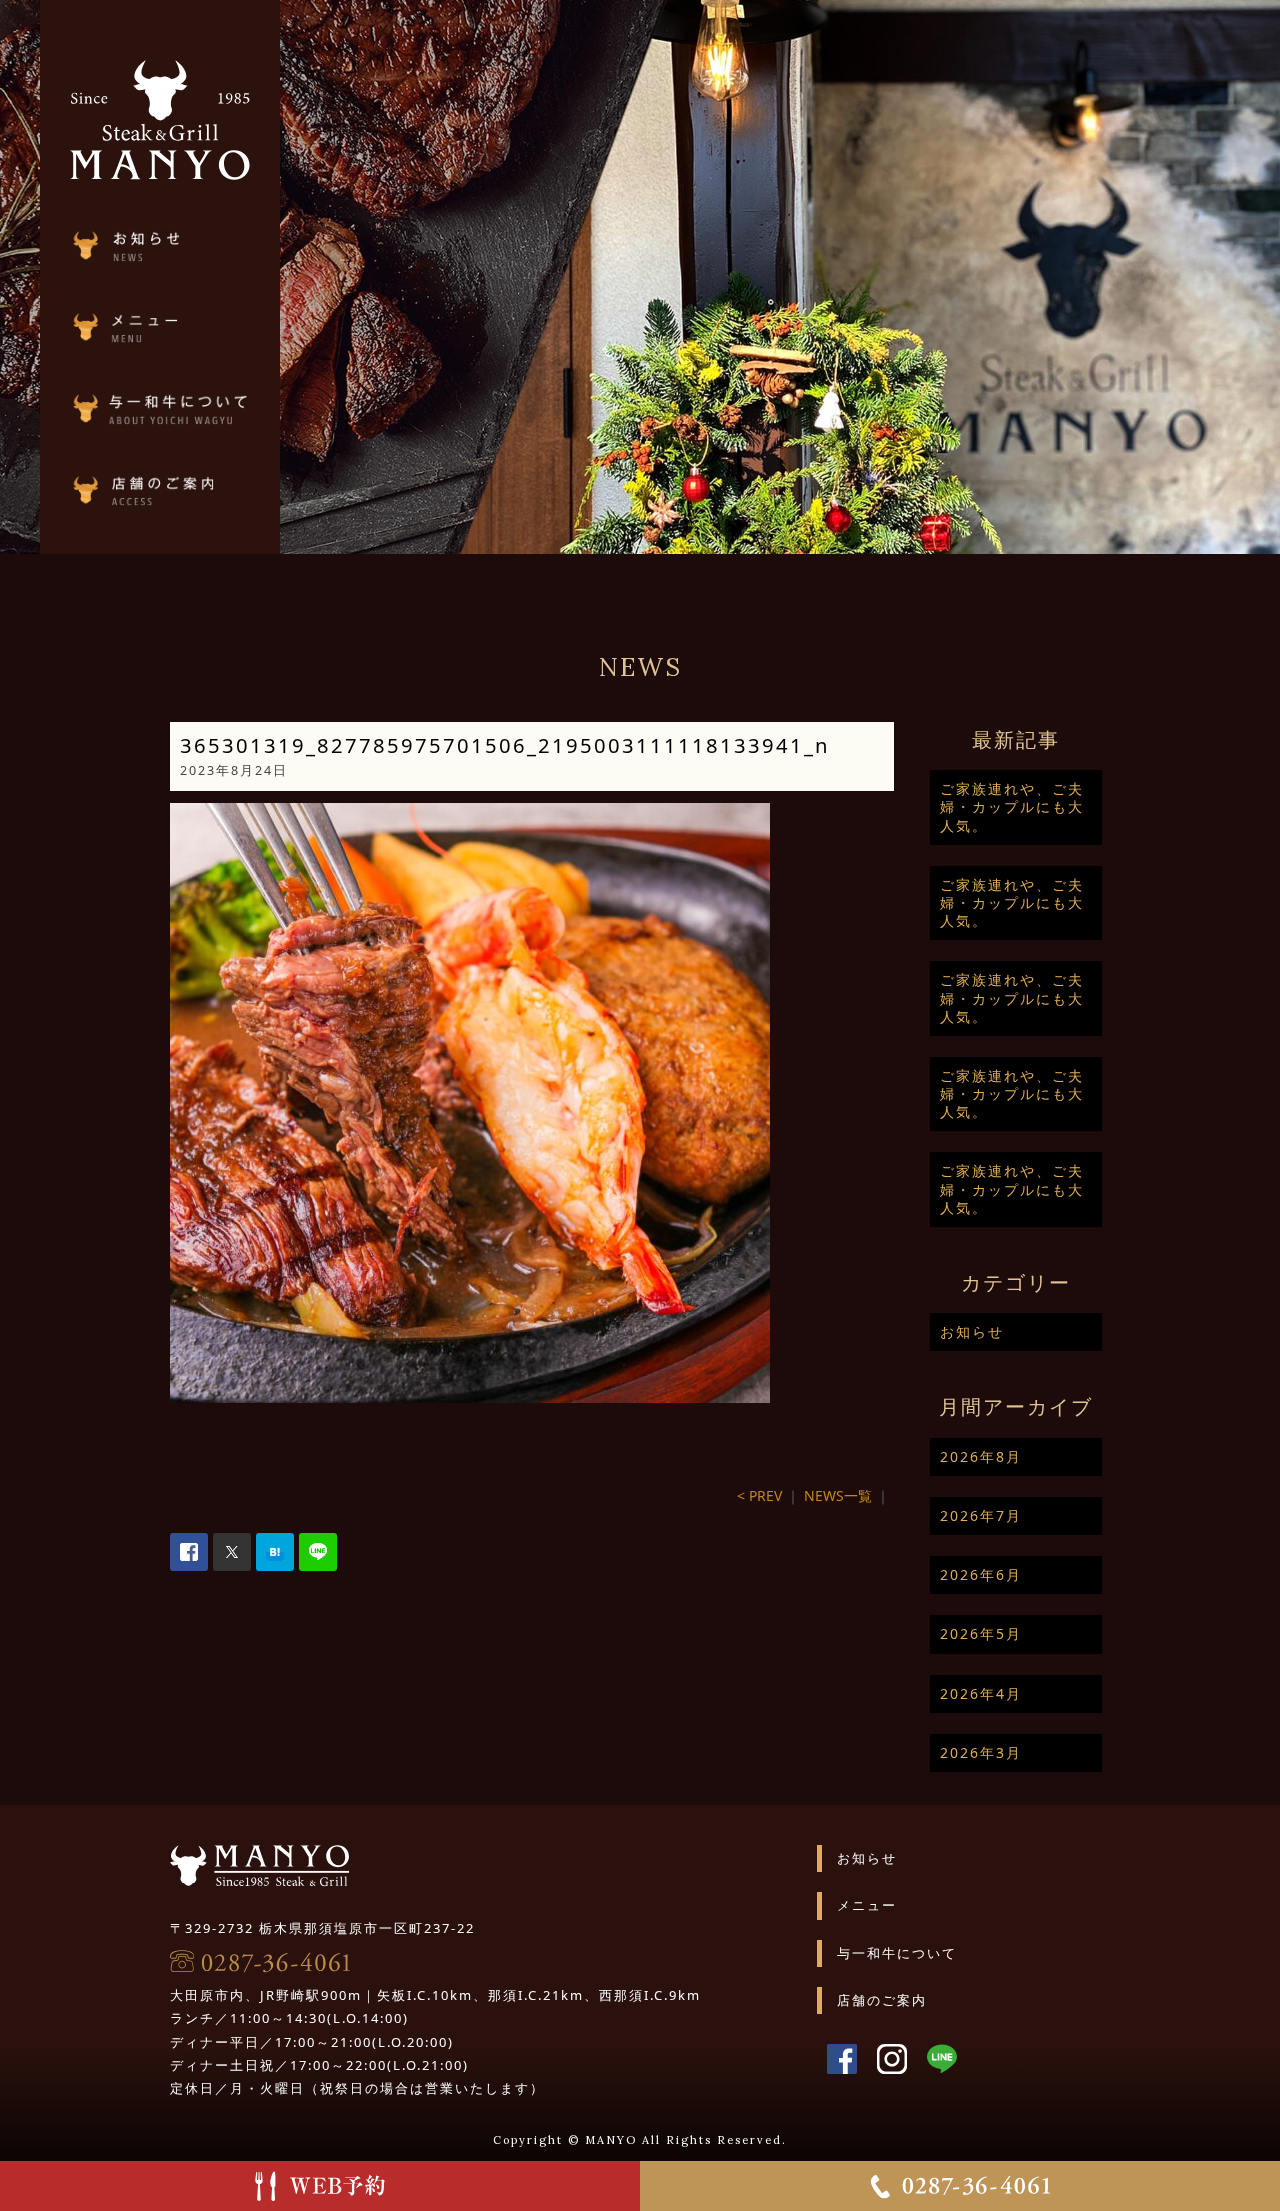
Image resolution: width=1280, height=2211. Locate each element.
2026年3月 (981, 1752)
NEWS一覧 (838, 1495)
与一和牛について (897, 1953)
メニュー (867, 1905)
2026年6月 (981, 1574)
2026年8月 (981, 1456)
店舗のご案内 (882, 2000)
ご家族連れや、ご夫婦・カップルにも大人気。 (1012, 806)
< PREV (759, 1495)
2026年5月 (981, 1633)
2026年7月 (981, 1515)
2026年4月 (981, 1693)
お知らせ (972, 1331)
